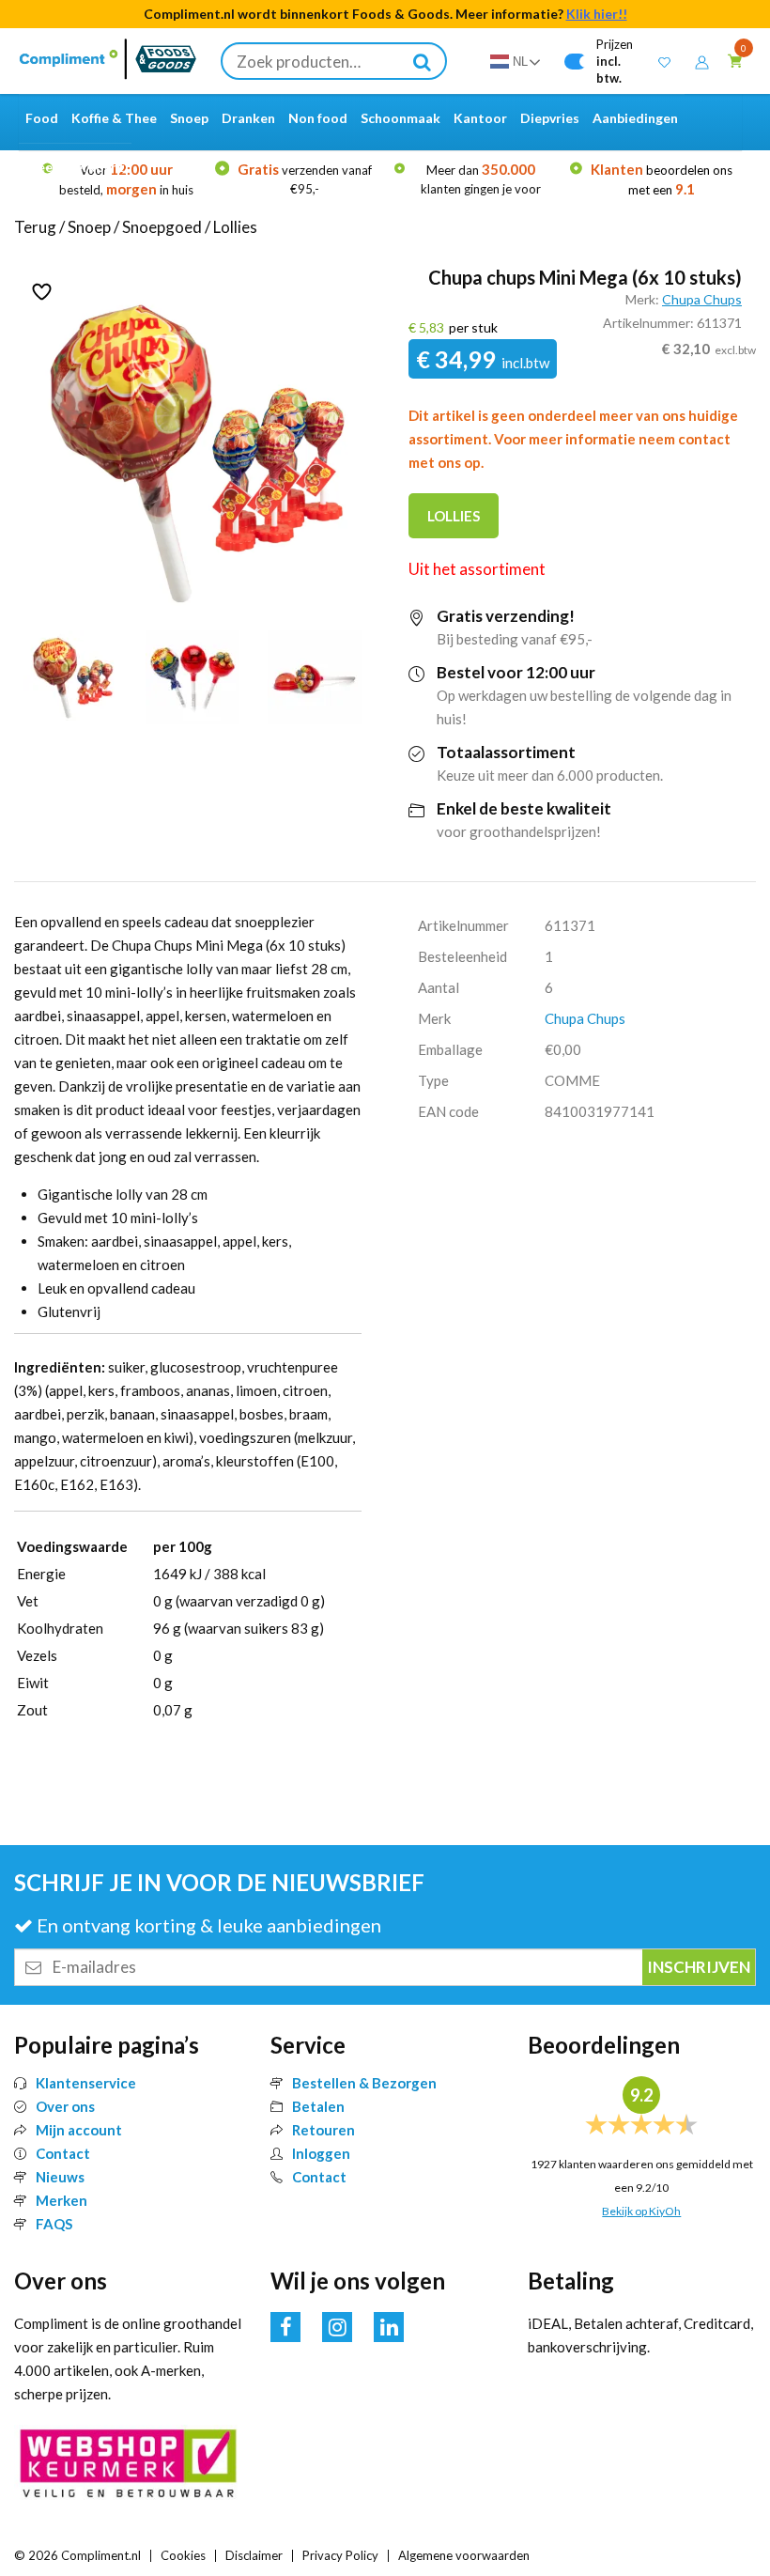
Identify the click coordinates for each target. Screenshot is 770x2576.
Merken (62, 2200)
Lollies (235, 227)
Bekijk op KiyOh (641, 2211)
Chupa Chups (702, 299)
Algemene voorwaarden (464, 2555)
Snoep (89, 227)
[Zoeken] (423, 61)
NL (520, 62)
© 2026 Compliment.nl (77, 2555)
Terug (35, 227)
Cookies (183, 2555)
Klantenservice (86, 2083)
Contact (63, 2153)
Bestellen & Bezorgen (364, 2083)
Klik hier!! (597, 14)
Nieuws (60, 2177)
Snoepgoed (162, 227)
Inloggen (321, 2153)
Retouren (323, 2130)
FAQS (54, 2224)
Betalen (318, 2106)
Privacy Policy (340, 2555)
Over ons (65, 2106)
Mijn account (79, 2130)
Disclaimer (254, 2555)
